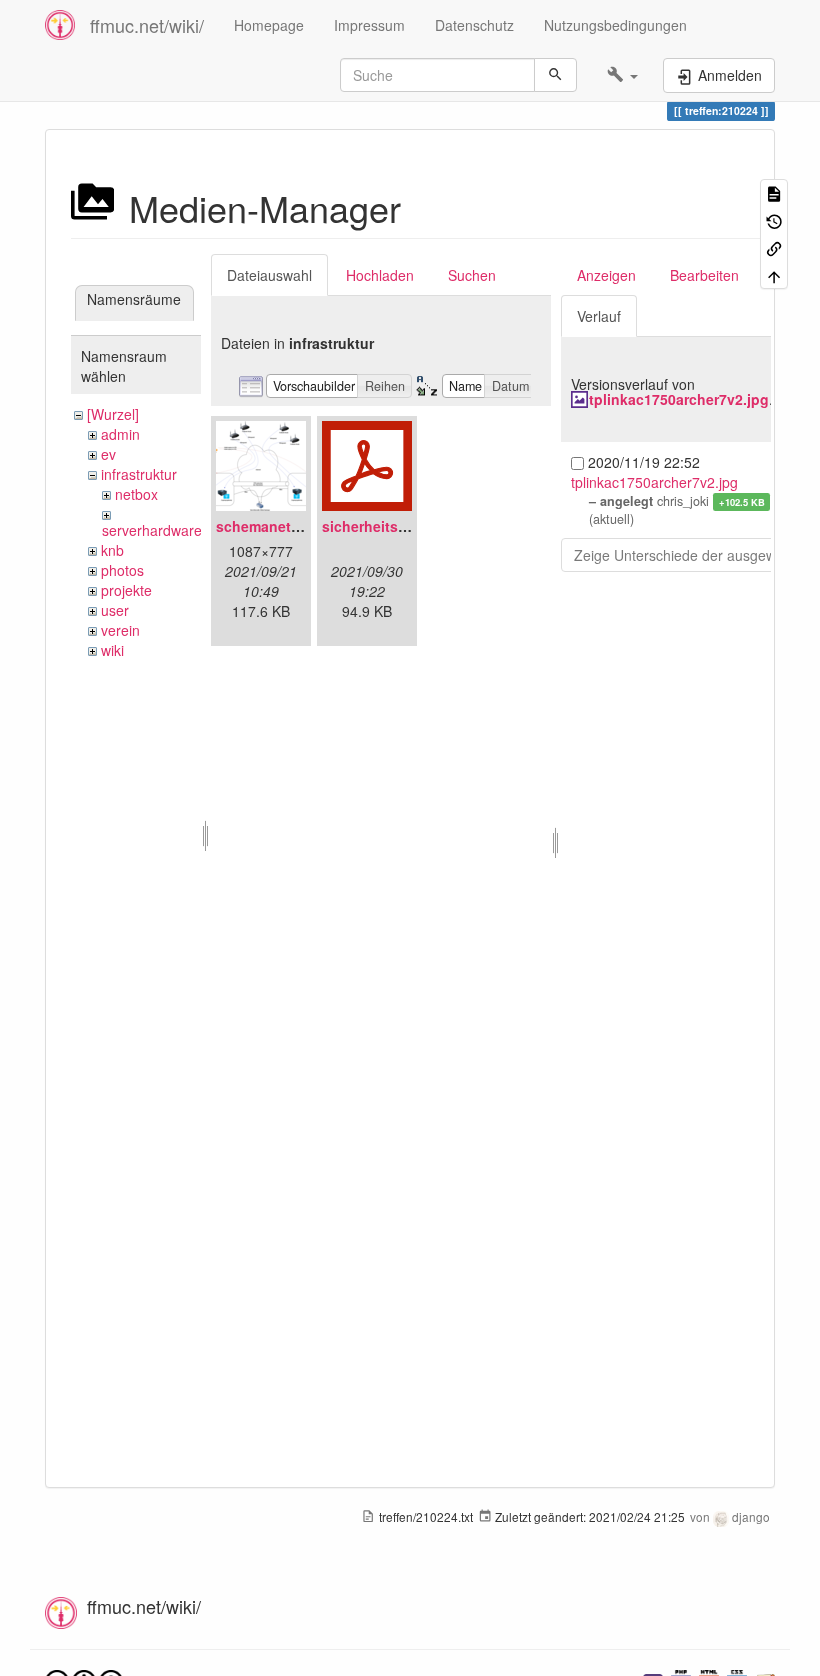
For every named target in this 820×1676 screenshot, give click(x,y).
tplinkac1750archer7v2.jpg (679, 399)
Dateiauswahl (269, 275)
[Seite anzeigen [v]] (774, 192)
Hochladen (380, 275)
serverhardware (152, 530)
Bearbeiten (704, 275)
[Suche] (555, 75)
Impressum (369, 25)
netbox (136, 494)
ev (108, 454)
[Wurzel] (113, 414)
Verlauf (599, 316)
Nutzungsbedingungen (615, 25)
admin (120, 434)
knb (112, 550)
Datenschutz (474, 25)
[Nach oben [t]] (774, 274)
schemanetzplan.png (287, 526)
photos (122, 570)
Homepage (269, 25)
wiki (112, 650)
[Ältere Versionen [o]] (774, 219)
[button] (622, 75)
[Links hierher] (774, 247)
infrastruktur (139, 474)
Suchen (472, 275)
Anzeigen (606, 275)
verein (120, 630)
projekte (126, 590)
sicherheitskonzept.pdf (401, 526)
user (115, 610)
